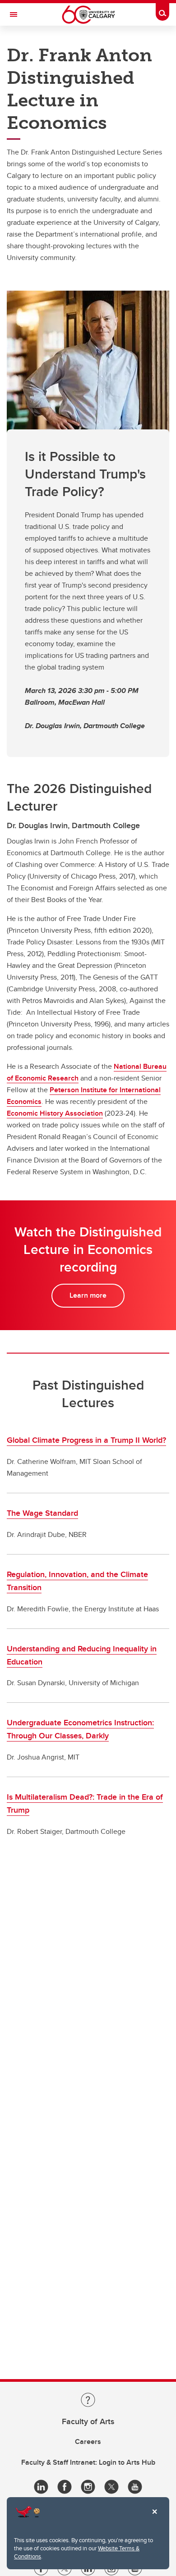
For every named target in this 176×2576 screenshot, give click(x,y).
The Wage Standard (42, 1513)
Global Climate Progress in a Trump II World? (86, 1440)
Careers (88, 2442)
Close (154, 2518)
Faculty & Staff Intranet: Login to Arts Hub (88, 2462)
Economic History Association (55, 1113)
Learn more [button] (88, 1295)
